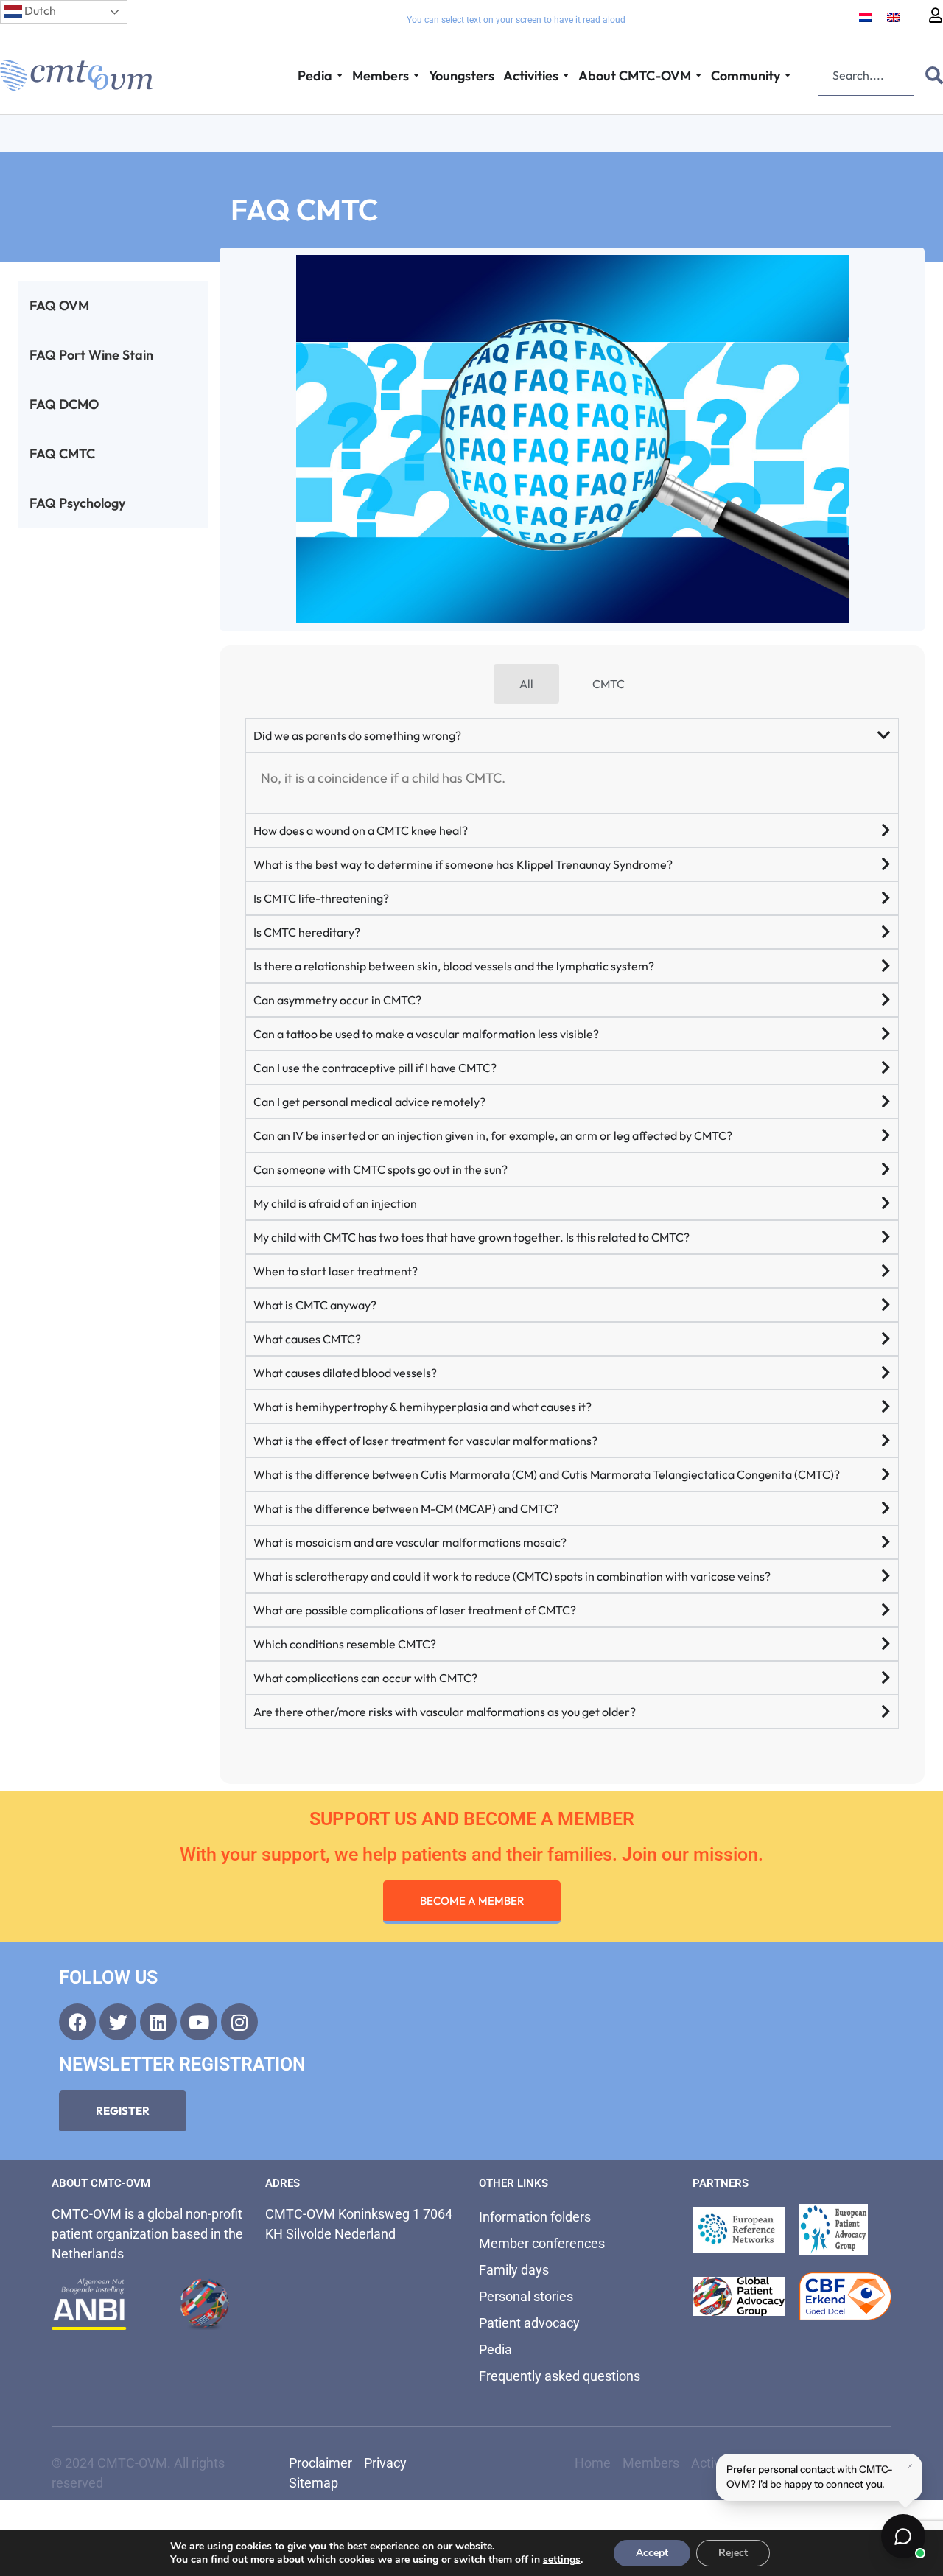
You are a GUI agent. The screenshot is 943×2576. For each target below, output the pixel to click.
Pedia (495, 2349)
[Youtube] (199, 2022)
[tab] (526, 684)
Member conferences (542, 2243)
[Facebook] (77, 2022)
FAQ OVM (59, 305)
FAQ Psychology (77, 503)
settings (562, 2560)
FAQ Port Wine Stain (91, 355)
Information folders (535, 2217)
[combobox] (866, 75)
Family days (514, 2270)
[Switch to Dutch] (866, 17)
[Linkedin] (158, 2022)
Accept (652, 2553)
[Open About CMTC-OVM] (698, 76)
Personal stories (526, 2296)
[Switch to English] (894, 17)
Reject (733, 2553)
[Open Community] (788, 76)
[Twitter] (118, 2022)
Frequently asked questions (560, 2376)
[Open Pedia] (340, 76)
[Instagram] (239, 2022)
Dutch (39, 10)
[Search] (931, 75)
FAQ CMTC (62, 454)
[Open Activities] (566, 76)
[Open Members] (416, 76)
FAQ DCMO (64, 404)
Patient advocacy (529, 2323)
